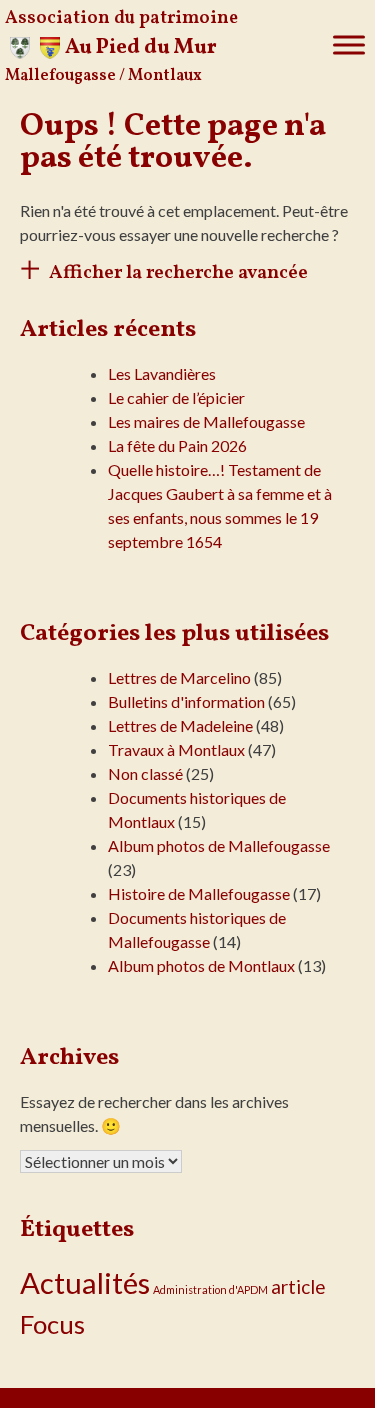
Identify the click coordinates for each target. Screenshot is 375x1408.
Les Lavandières (162, 373)
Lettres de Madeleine (180, 725)
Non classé (145, 773)
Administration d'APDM (210, 1289)
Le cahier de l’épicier (176, 397)
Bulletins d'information (186, 701)
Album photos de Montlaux (201, 965)
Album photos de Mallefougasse (219, 845)
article (298, 1286)
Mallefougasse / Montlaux (103, 76)
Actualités (85, 1282)
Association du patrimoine (121, 18)
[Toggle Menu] (349, 45)
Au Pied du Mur (141, 47)
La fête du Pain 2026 (177, 445)
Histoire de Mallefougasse (199, 893)
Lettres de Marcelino (179, 677)
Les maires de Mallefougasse (206, 421)
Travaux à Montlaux (176, 749)
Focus (52, 1324)
